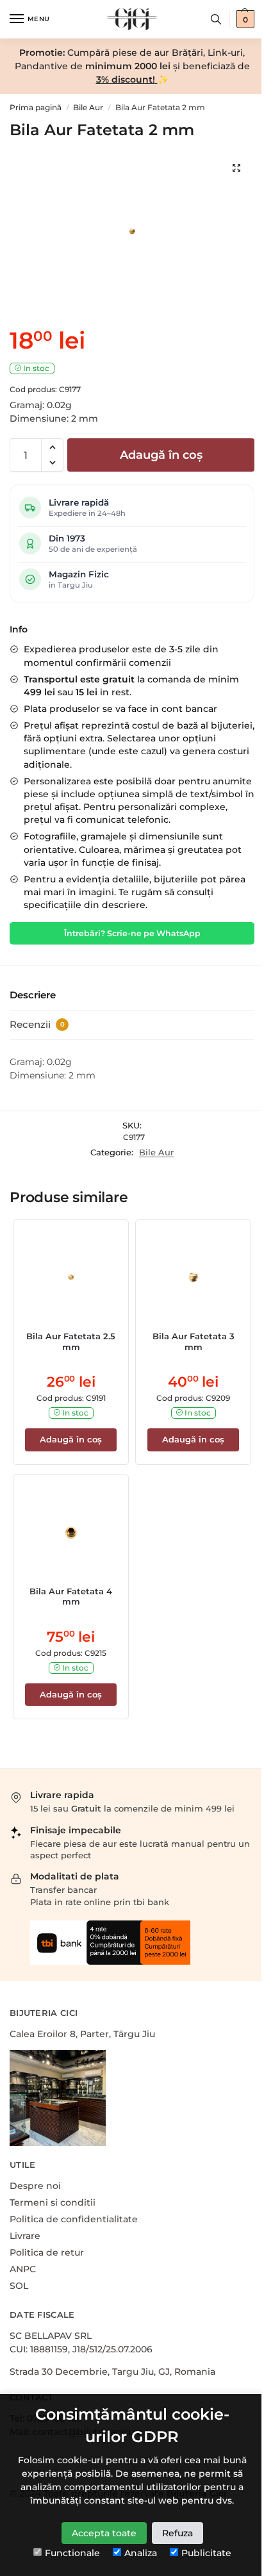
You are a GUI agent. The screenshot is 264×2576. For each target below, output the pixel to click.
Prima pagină (36, 107)
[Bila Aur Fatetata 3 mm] (193, 1277)
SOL (19, 2286)
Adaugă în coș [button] (71, 1439)
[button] (52, 447)
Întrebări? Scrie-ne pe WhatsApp (132, 933)
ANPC (23, 2269)
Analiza (141, 2553)
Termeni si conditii (53, 2202)
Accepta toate (104, 2533)
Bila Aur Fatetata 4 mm (71, 1597)
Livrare (25, 2236)
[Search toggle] (216, 19)
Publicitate (206, 2553)
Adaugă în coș (161, 455)
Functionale (72, 2553)
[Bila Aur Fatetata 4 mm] (71, 1532)
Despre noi (35, 2186)
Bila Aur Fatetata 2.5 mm (71, 1342)
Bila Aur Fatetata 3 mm (194, 1342)
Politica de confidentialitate (74, 2219)
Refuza (177, 2533)
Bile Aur (88, 107)
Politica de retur (47, 2252)
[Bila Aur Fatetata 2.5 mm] (71, 1277)
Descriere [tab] (33, 995)
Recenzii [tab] (37, 1024)
